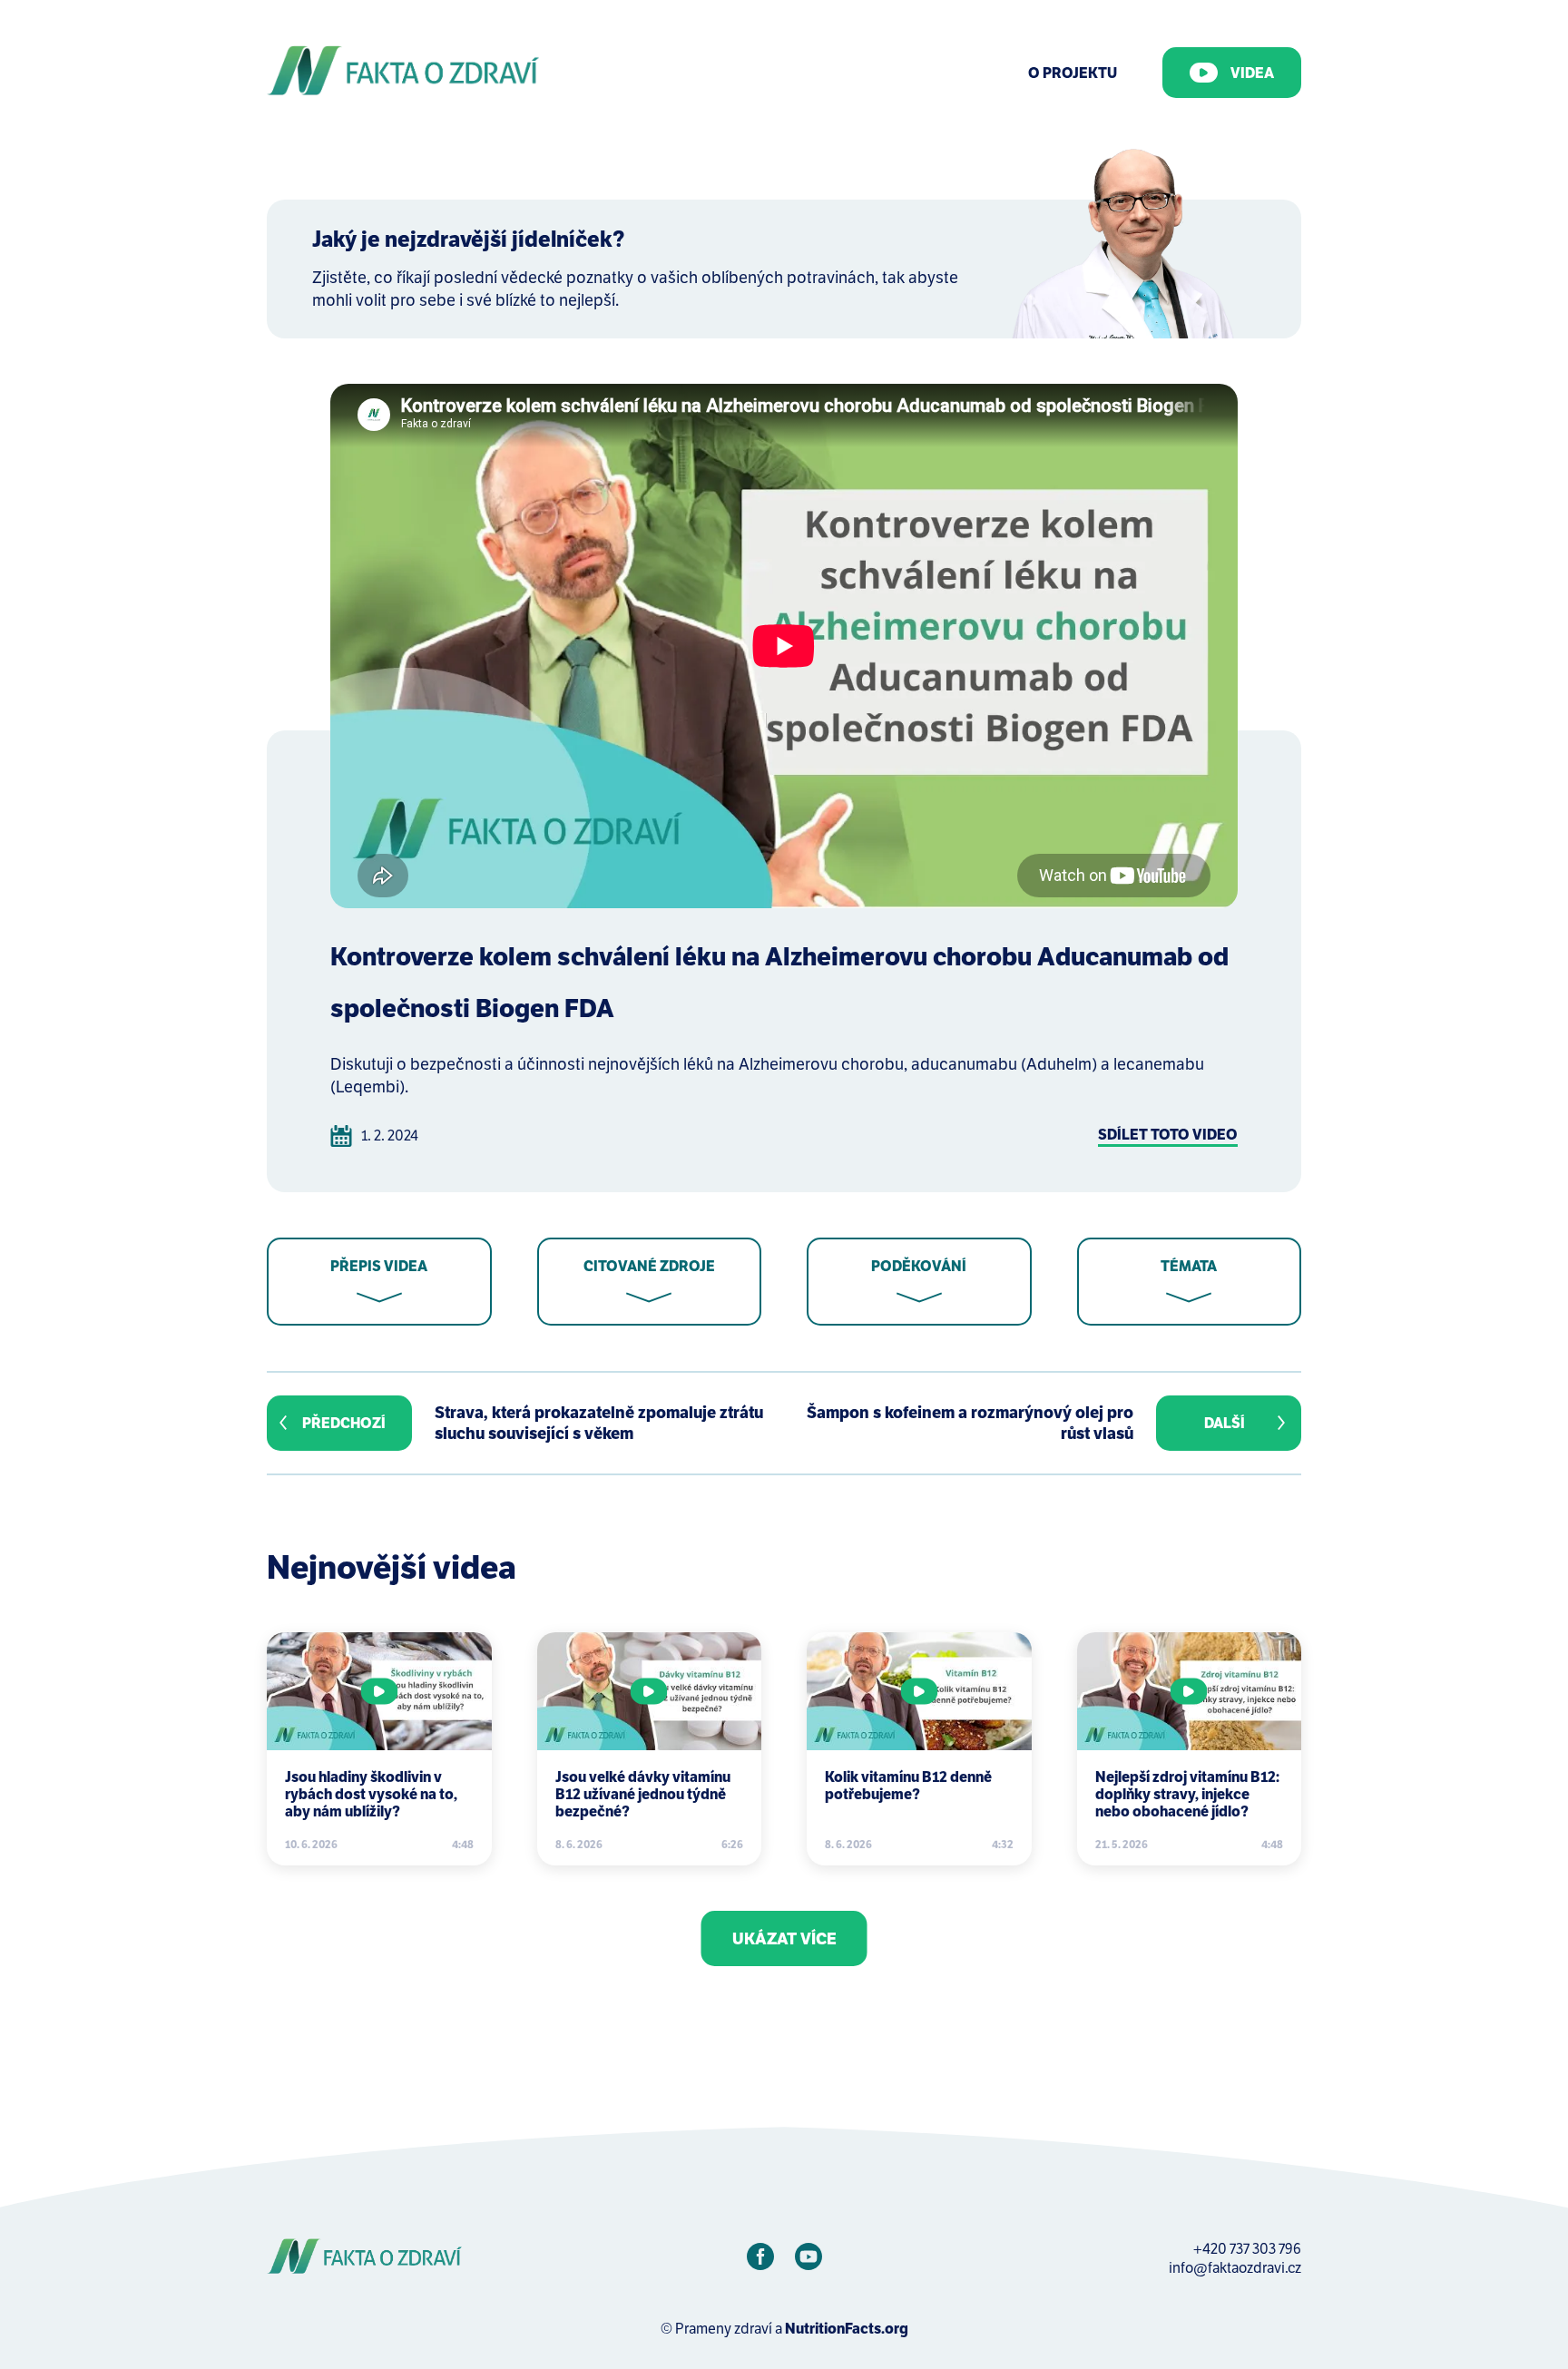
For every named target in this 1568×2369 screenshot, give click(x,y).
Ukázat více (784, 1938)
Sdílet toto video (1168, 1135)
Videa (1252, 73)
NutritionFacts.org (847, 2329)
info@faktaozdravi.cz (1235, 2268)
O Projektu (1073, 73)
